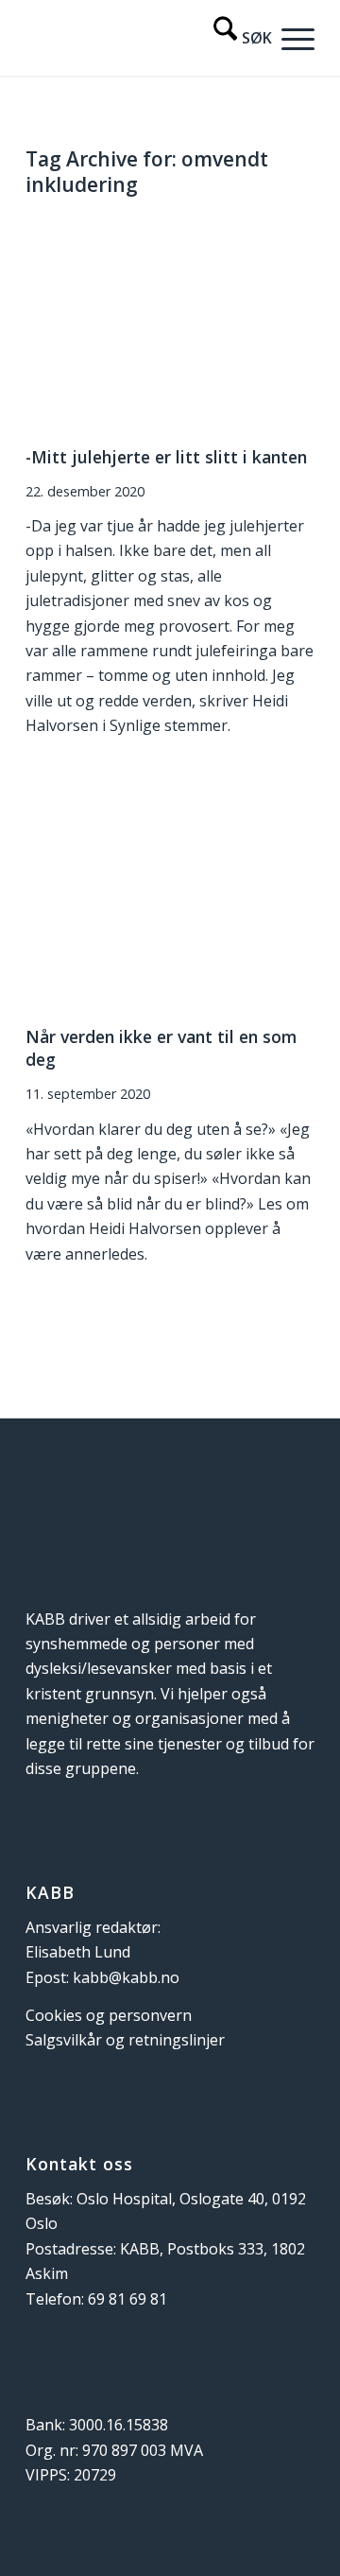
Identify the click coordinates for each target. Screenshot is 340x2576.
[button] (293, 38)
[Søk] (233, 38)
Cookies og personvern (109, 2015)
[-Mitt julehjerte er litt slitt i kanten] (170, 323)
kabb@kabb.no (126, 1977)
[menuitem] (233, 38)
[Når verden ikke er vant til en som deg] (170, 903)
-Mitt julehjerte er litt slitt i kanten (166, 457)
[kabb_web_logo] (141, 38)
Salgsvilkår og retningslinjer (125, 2040)
